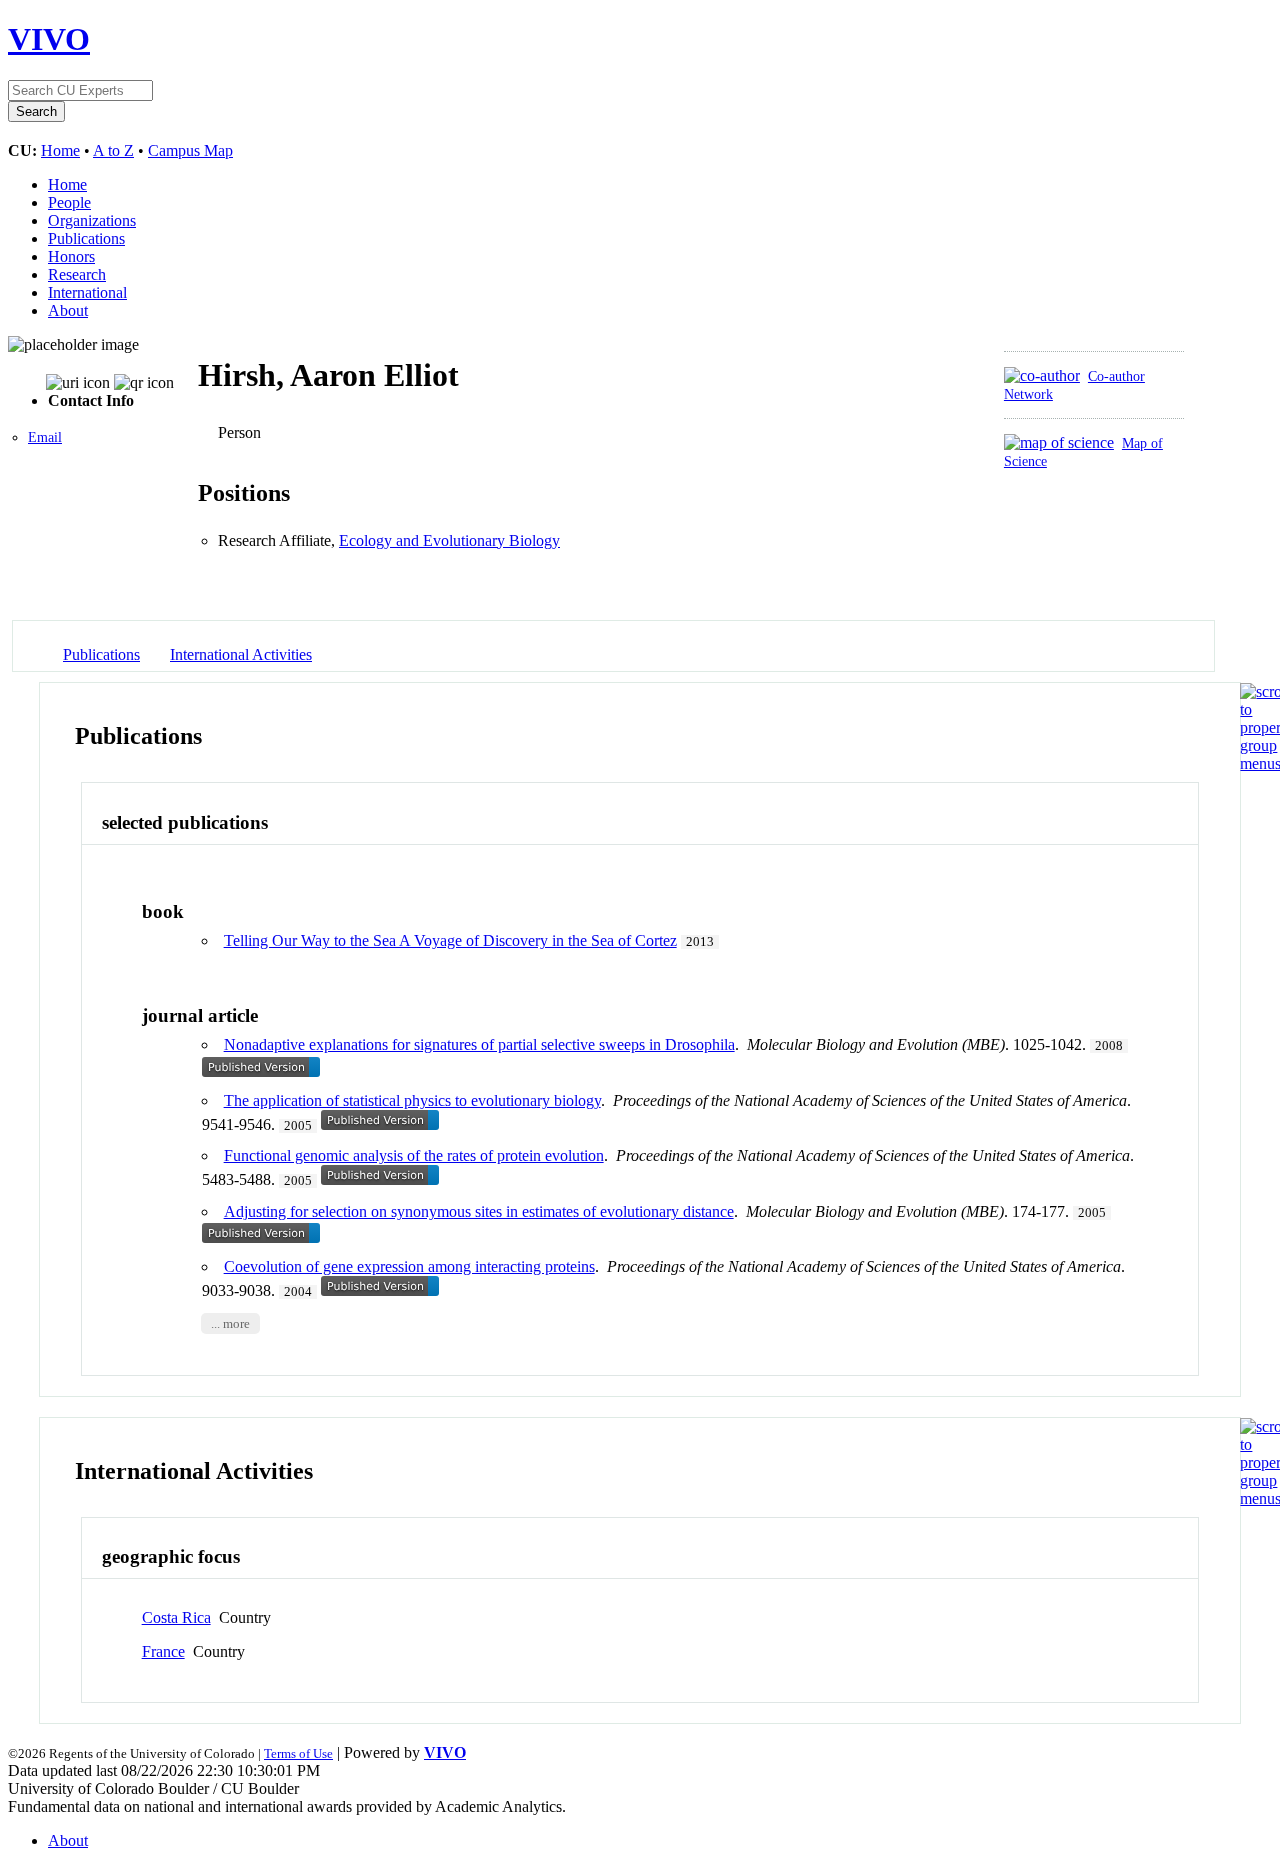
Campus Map (190, 150)
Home (60, 150)
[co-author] (1042, 375)
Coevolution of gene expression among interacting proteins (409, 1266)
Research (77, 274)
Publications (86, 238)
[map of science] (1059, 442)
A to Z (113, 150)
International (87, 292)
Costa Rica (176, 1617)
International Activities (241, 654)
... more (230, 1323)
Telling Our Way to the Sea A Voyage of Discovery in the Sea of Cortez (450, 940)
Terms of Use (298, 1753)
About (68, 310)
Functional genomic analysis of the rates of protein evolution (414, 1155)
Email (45, 437)
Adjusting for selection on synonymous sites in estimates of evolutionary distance (479, 1211)
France (163, 1651)
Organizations (92, 220)
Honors (71, 256)
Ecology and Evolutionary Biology (449, 540)
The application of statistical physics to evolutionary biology (412, 1100)
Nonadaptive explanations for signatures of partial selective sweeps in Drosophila (479, 1044)
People (69, 202)
